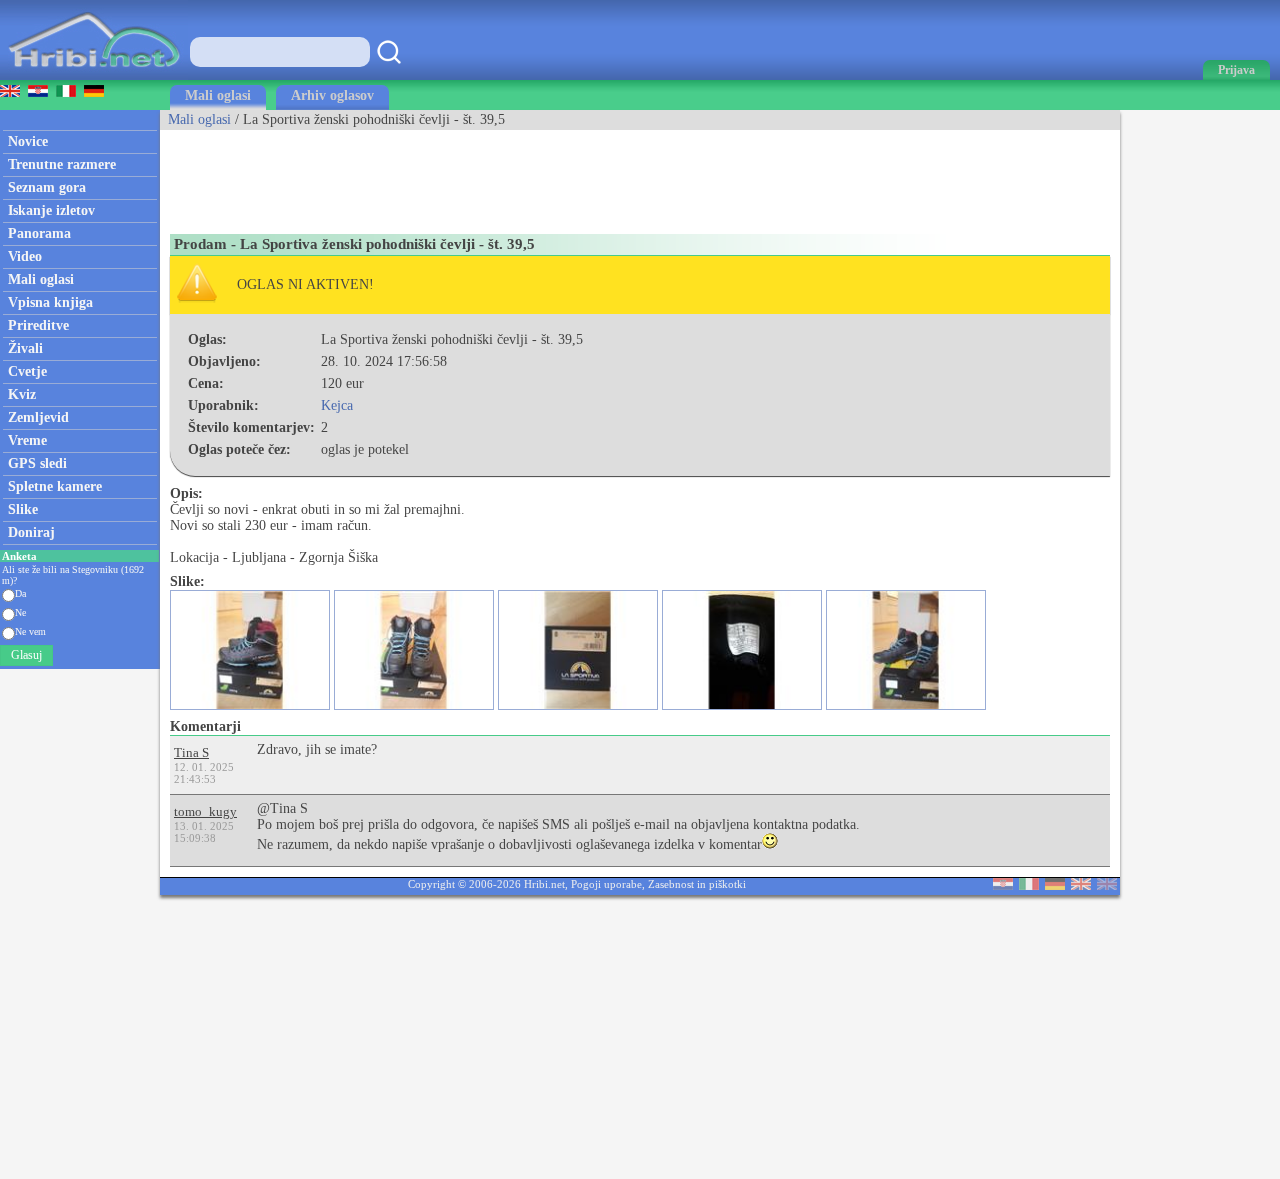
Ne (20, 612)
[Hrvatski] (1003, 885)
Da (20, 593)
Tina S (191, 752)
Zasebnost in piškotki (697, 884)
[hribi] (94, 75)
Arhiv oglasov (332, 95)
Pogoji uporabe (606, 884)
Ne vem (30, 631)
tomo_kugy (205, 811)
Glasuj (26, 655)
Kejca (337, 405)
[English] (1081, 885)
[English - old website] (1107, 885)
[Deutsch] (1055, 885)
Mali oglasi (218, 95)
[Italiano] (1029, 885)
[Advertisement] (524, 175)
